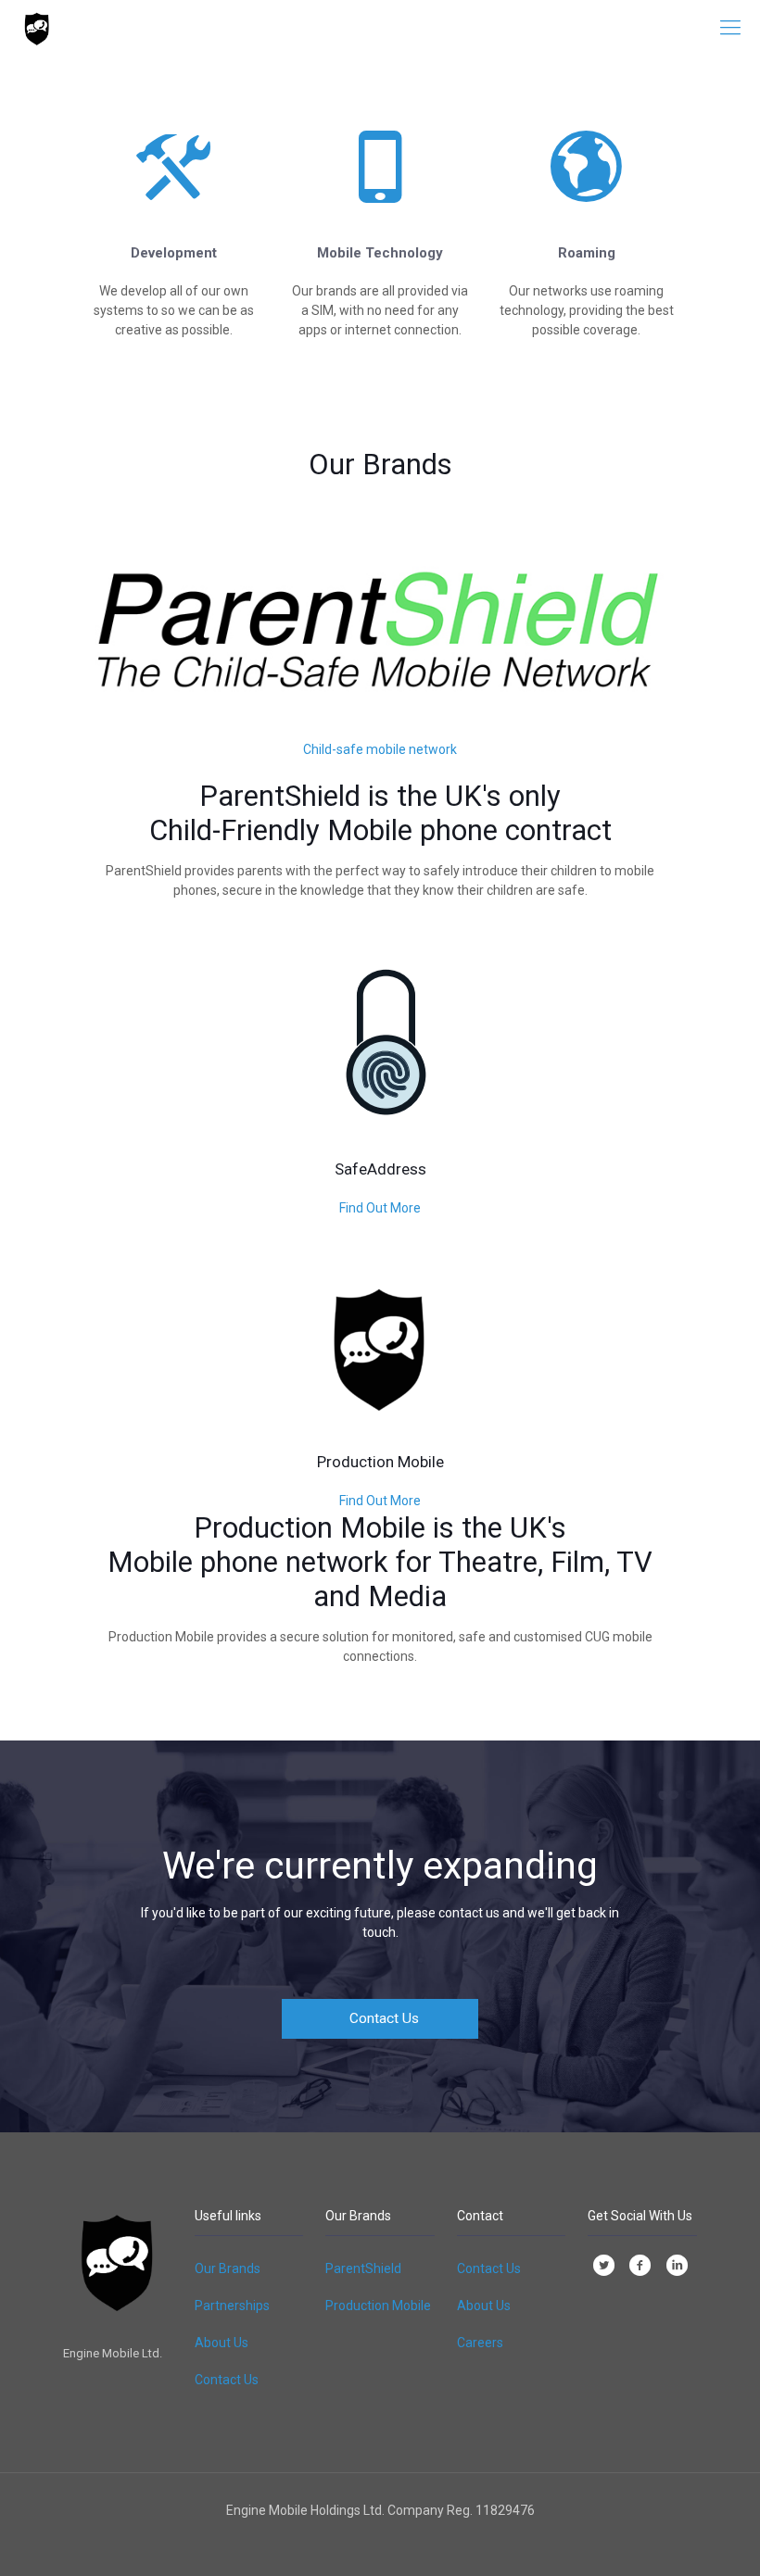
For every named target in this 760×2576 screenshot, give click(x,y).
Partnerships (232, 2306)
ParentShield (363, 2268)
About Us (222, 2343)
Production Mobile (378, 2306)
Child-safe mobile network (380, 749)
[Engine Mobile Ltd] (37, 28)
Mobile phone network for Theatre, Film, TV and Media (380, 1579)
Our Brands (228, 2268)
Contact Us (227, 2380)
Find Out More (380, 1208)
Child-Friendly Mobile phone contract (380, 830)
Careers (480, 2343)
